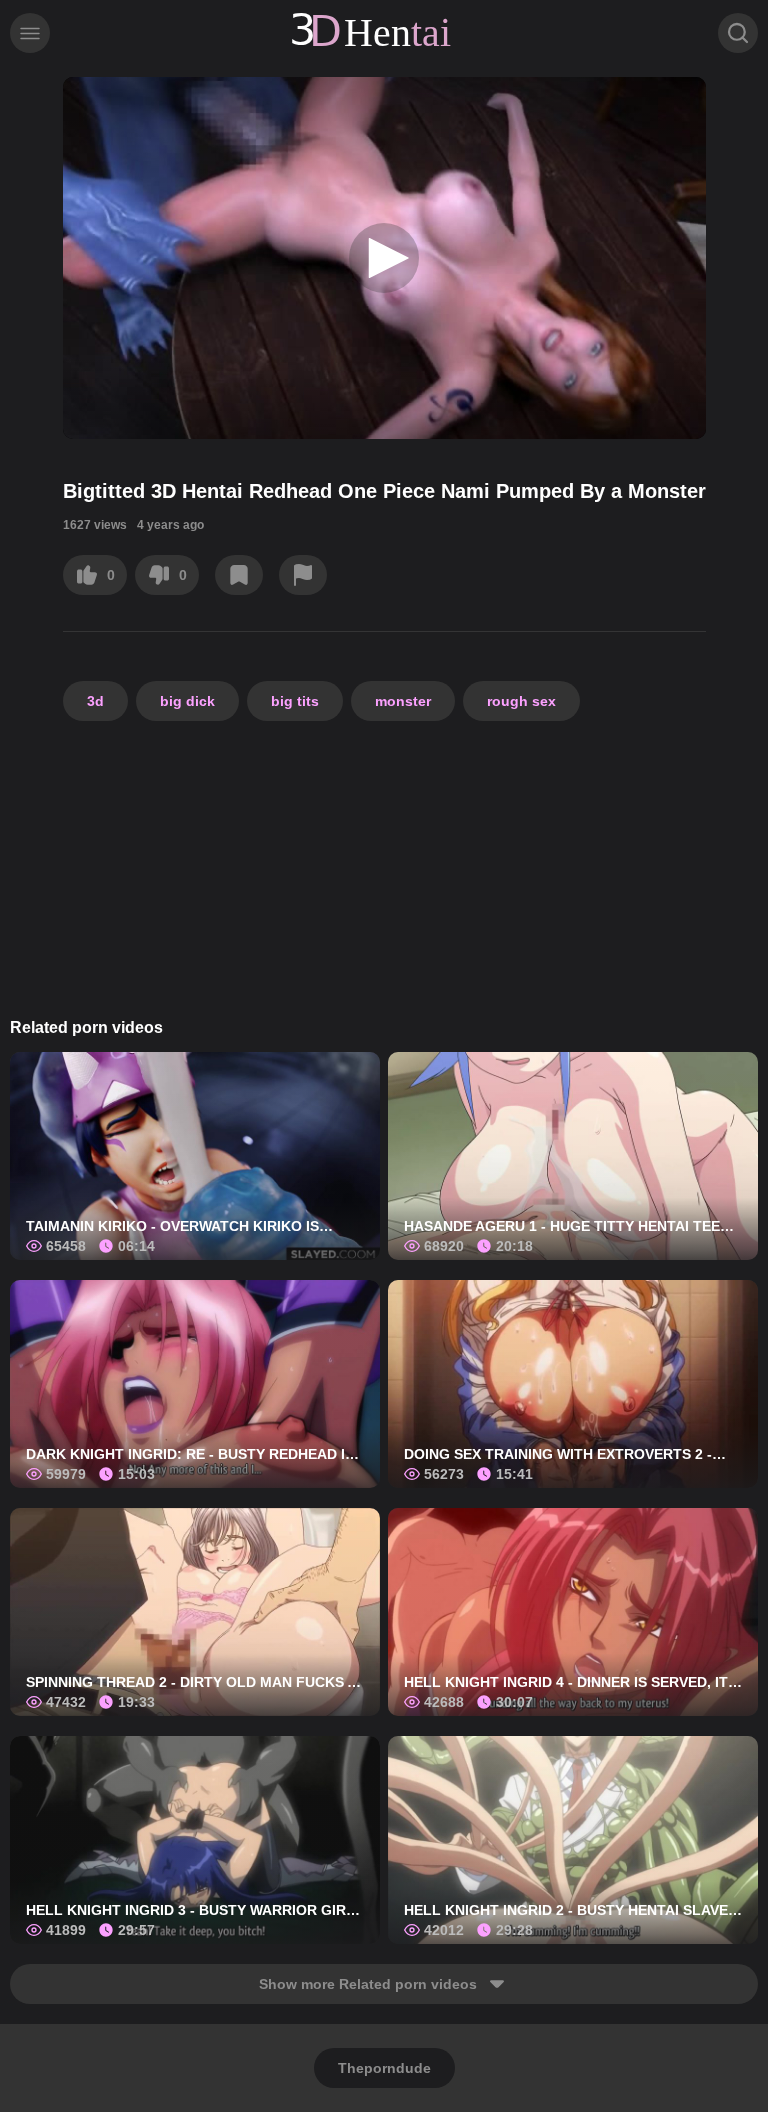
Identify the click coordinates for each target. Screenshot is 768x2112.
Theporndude (384, 2068)
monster (403, 701)
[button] (384, 258)
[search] (738, 33)
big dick (187, 701)
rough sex (521, 701)
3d (95, 701)
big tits (295, 701)
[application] (384, 258)
